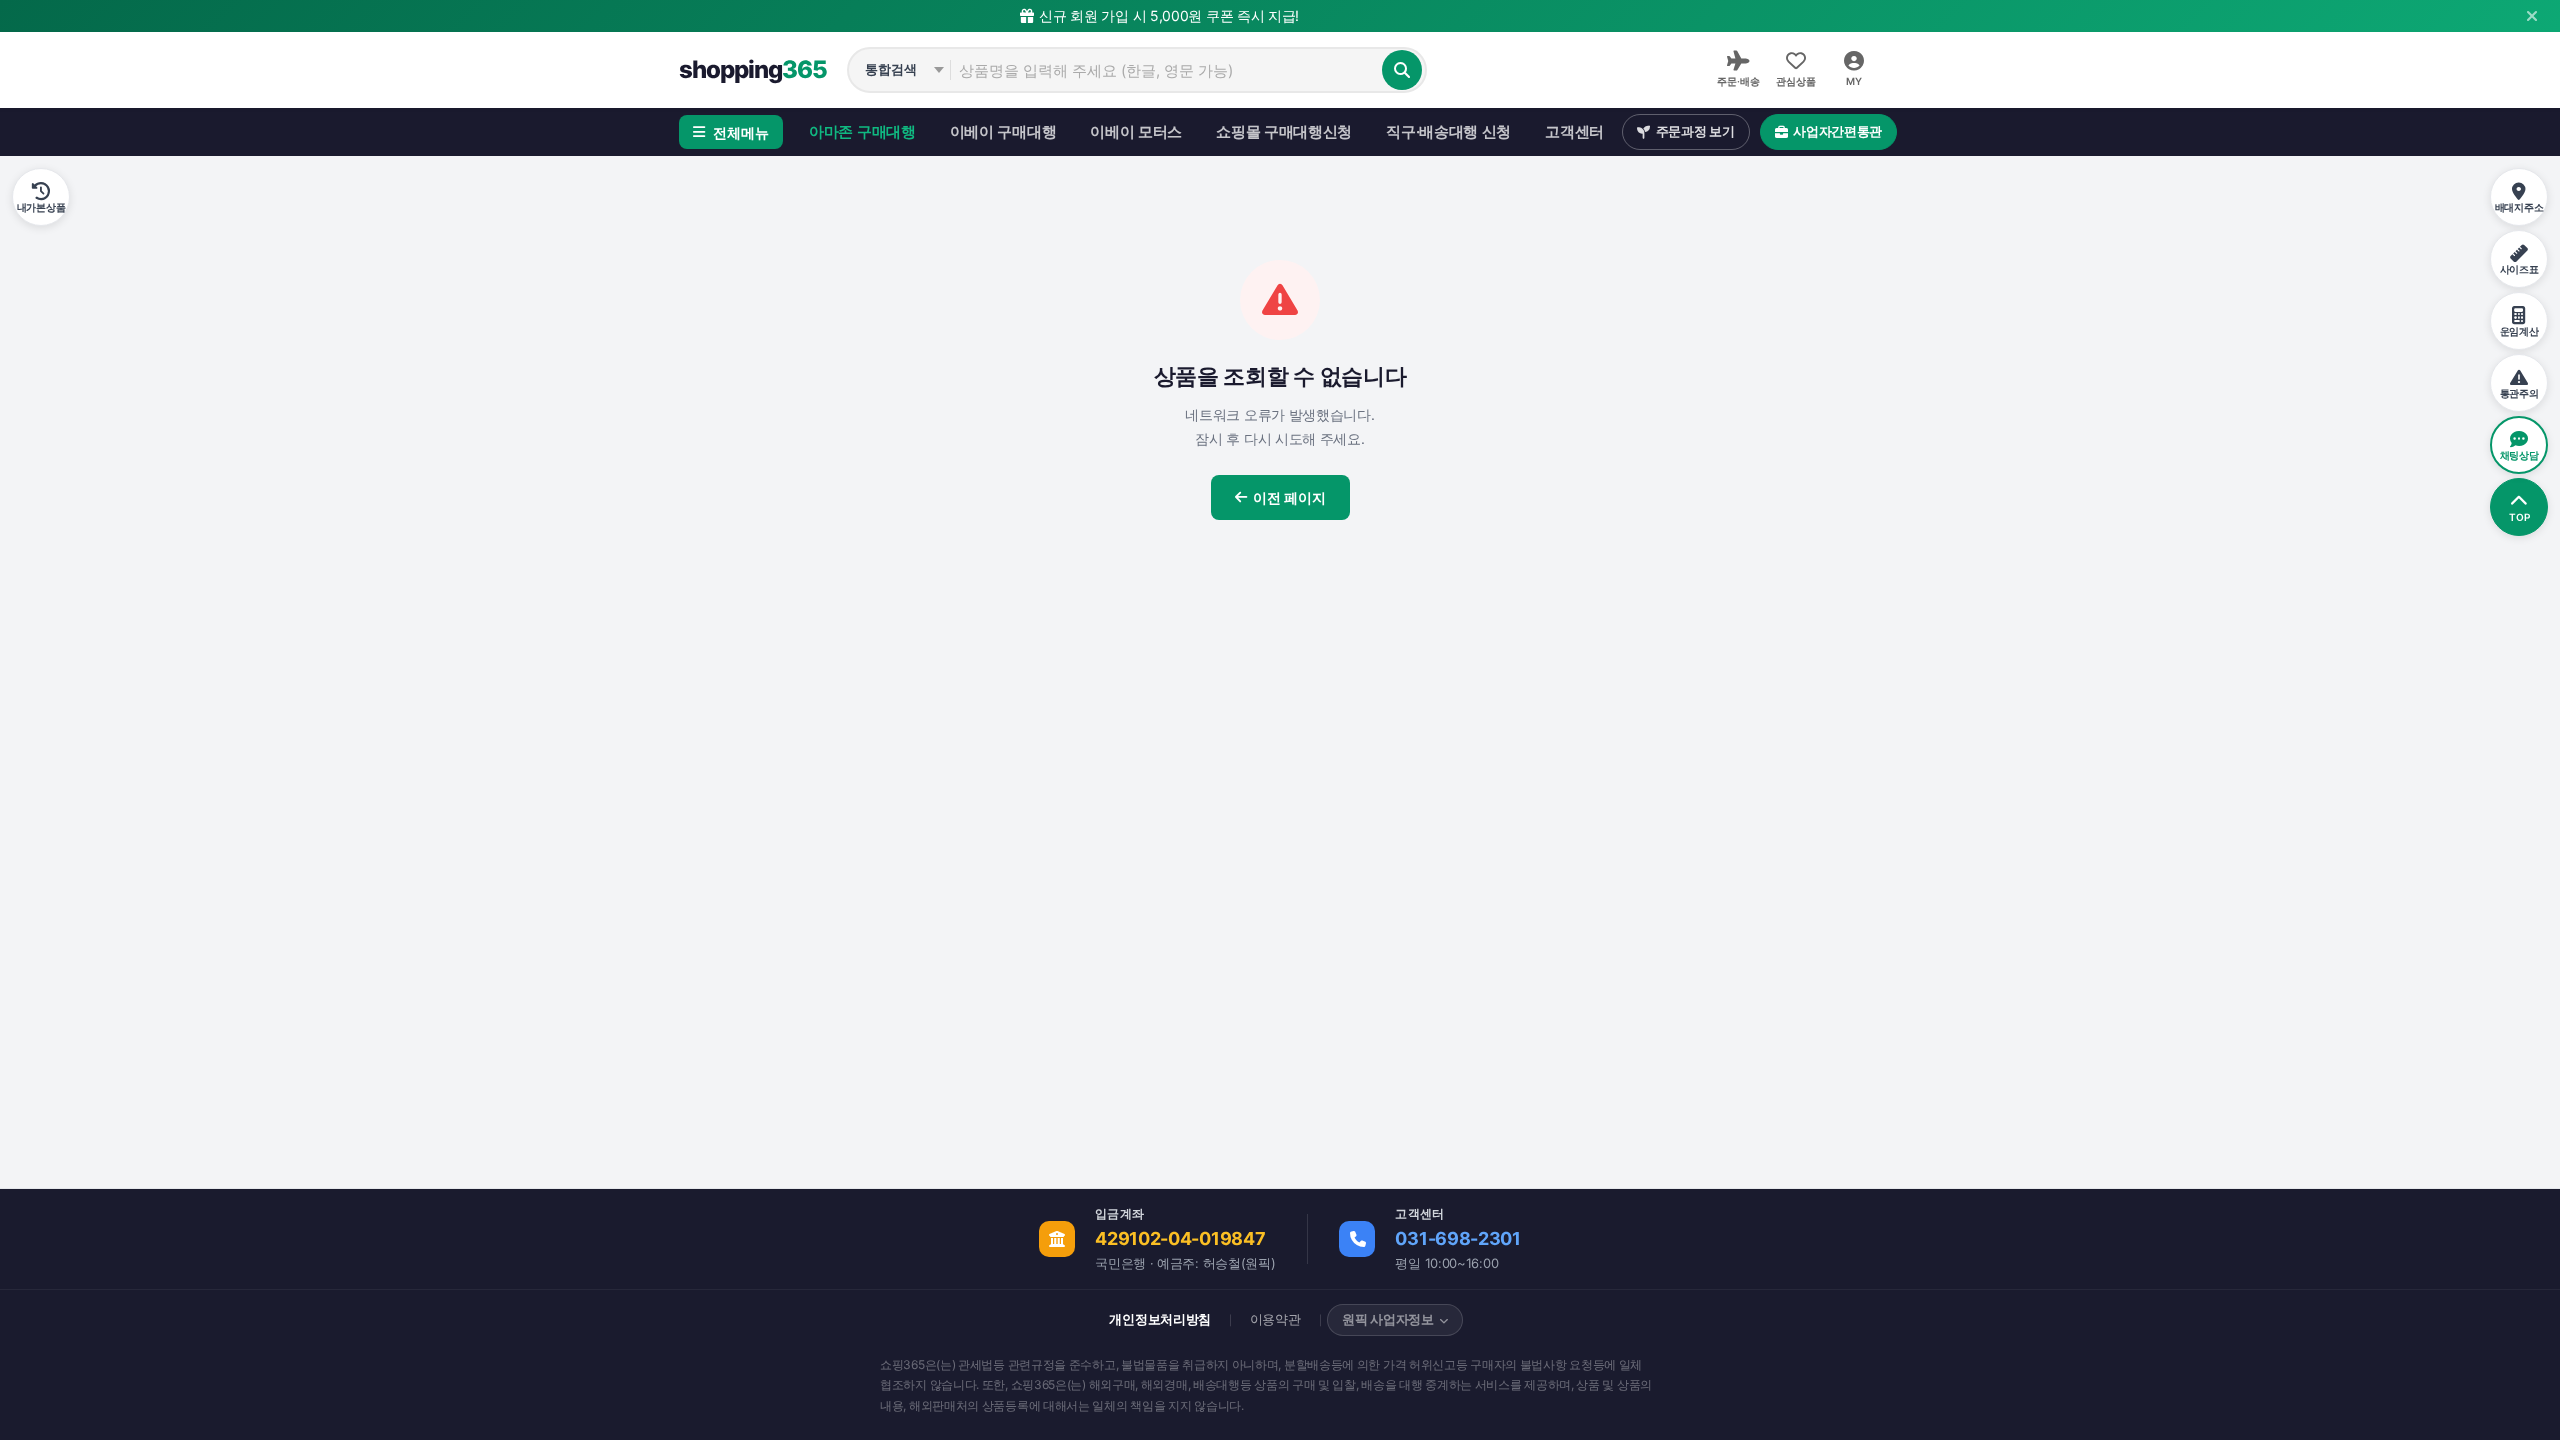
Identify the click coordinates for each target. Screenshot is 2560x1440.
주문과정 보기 (1695, 131)
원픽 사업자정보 (1388, 1319)
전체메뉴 (741, 132)
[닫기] (2532, 16)
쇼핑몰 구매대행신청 (1284, 131)
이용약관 (1275, 1319)
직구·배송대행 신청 (1448, 131)
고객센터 (1574, 131)
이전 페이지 (1289, 497)
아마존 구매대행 (862, 131)
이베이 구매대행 (1003, 131)
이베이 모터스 (1136, 131)
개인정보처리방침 (1160, 1319)
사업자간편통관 (1837, 131)
